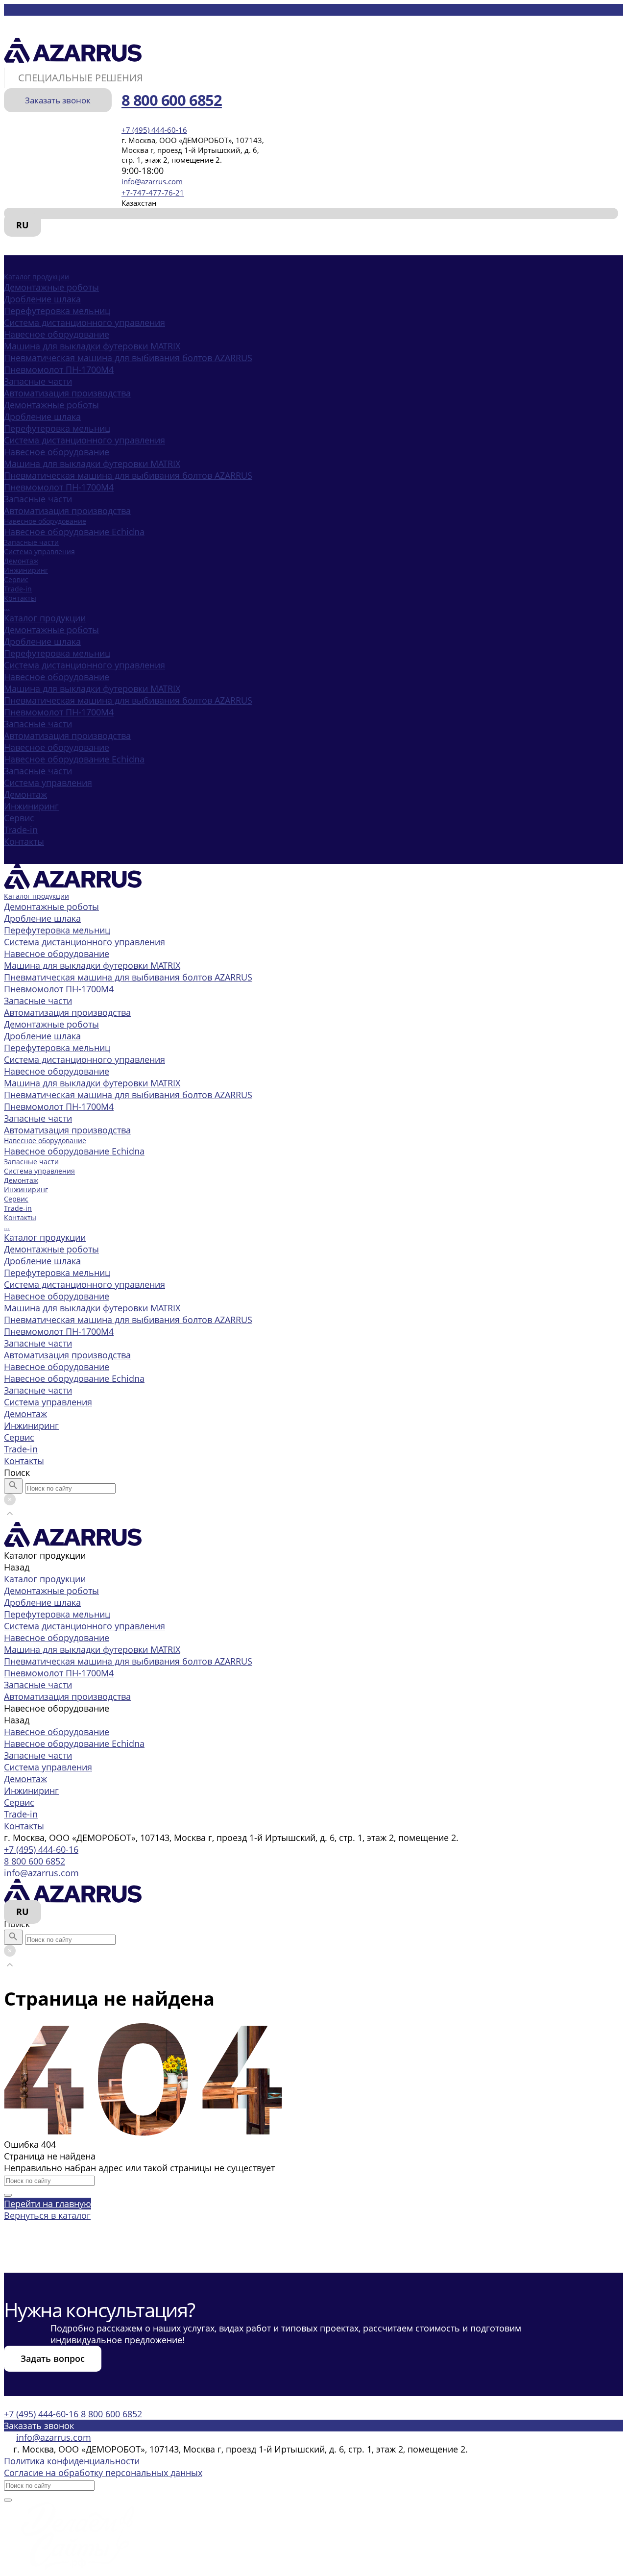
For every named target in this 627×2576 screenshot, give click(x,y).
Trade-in (21, 830)
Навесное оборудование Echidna (74, 532)
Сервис (19, 818)
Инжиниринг (31, 806)
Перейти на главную (48, 2204)
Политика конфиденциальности (72, 2461)
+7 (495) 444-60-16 (41, 1849)
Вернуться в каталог (47, 2215)
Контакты (24, 841)
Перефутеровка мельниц (57, 311)
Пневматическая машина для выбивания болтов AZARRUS (128, 358)
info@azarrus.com (152, 181)
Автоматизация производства (67, 393)
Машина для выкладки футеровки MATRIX (92, 346)
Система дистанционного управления (84, 322)
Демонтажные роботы (51, 287)
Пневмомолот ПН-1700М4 (59, 369)
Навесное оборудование (57, 334)
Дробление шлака (42, 299)
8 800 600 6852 (35, 1861)
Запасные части (38, 381)
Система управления (48, 783)
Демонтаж (25, 794)
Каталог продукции (45, 618)
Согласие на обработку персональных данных (103, 2473)
